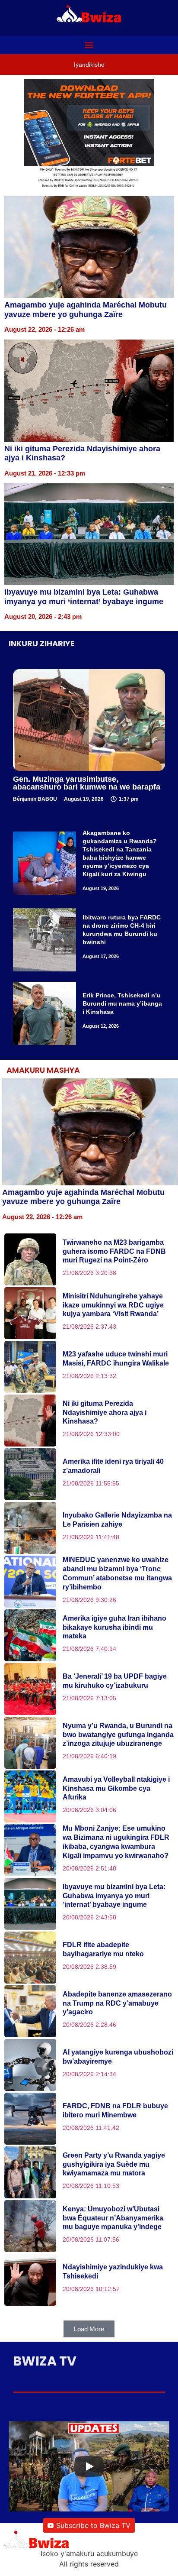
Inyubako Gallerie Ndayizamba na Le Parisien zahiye (117, 1520)
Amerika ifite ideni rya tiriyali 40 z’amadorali (113, 1466)
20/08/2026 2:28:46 (89, 2025)
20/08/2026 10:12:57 (91, 2289)
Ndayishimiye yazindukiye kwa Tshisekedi (113, 2272)
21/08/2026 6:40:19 (89, 1756)
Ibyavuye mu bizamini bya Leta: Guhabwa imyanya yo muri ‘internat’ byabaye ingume (84, 597)
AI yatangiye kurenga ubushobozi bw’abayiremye (118, 2057)
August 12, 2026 (101, 1026)
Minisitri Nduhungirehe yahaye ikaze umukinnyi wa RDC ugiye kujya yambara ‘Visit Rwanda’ (113, 1305)
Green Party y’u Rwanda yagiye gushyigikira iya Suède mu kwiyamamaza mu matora (114, 2164)
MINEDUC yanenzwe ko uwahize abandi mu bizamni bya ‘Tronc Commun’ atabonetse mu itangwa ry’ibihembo (117, 1573)
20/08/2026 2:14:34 (89, 2074)
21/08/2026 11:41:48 (91, 1537)
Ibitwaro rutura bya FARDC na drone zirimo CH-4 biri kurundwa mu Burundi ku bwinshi (122, 930)
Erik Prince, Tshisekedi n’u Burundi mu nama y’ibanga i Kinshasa (122, 1003)
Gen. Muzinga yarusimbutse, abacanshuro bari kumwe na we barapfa (87, 783)
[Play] (89, 2466)
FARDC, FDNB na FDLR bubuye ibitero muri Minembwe (115, 2110)
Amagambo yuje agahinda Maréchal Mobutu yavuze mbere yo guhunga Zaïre (86, 310)
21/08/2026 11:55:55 (91, 1483)
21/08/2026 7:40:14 (89, 1649)
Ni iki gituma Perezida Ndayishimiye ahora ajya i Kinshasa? (105, 1413)
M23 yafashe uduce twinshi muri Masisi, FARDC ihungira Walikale (116, 1359)
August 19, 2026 (101, 888)
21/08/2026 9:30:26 (89, 1600)
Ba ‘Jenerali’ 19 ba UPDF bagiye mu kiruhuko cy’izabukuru (115, 1681)
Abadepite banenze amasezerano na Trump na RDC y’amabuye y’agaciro (117, 2003)
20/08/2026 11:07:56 (91, 2239)
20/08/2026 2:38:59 (89, 1967)
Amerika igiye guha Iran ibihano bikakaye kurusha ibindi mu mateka (114, 1627)
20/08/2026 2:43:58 (89, 1917)
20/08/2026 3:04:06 (89, 1810)
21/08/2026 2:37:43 (89, 1327)
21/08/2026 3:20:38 (89, 1273)
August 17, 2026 (101, 956)
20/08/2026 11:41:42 (91, 2128)
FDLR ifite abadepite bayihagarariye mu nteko (103, 1949)
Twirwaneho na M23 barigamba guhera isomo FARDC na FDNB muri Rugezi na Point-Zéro (114, 1251)
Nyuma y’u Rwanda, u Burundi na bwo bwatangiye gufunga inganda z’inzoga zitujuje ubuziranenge (118, 1735)
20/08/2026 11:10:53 (91, 2186)
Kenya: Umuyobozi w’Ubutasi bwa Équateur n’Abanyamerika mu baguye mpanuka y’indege (113, 2218)
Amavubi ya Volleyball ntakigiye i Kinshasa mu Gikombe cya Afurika (116, 1788)
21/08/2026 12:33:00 (91, 1434)
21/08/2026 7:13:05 (89, 1698)
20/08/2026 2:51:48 (89, 1868)
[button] (89, 45)
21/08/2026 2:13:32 (89, 1376)
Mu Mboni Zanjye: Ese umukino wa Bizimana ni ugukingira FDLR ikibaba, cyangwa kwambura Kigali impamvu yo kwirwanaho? (116, 1842)
